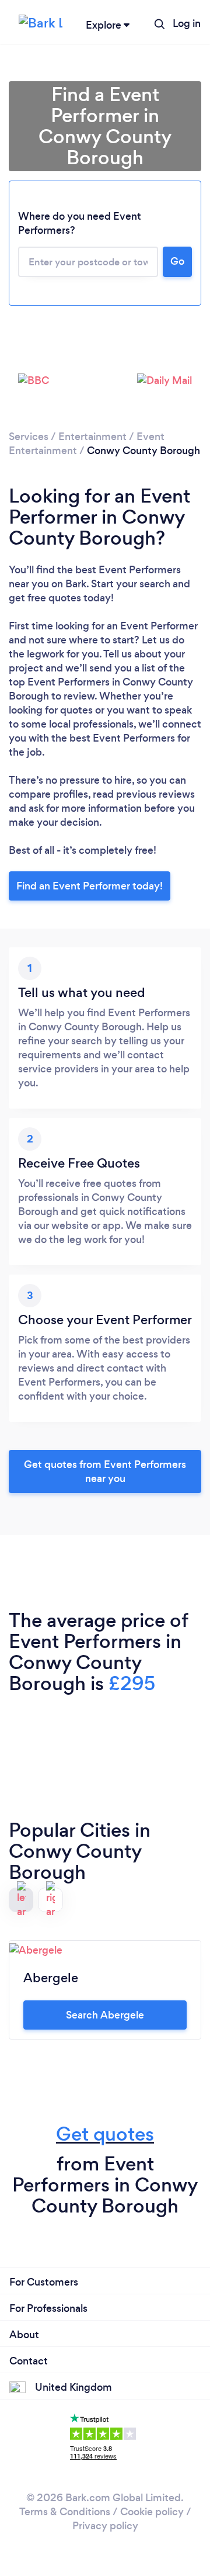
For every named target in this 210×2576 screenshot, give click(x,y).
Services (29, 437)
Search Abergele (105, 2015)
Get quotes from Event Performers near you (105, 1471)
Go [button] (177, 261)
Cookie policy (152, 2512)
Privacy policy (105, 2526)
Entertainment (92, 437)
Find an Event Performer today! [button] (90, 886)
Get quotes (105, 2134)
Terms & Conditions (65, 2512)
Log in (187, 23)
